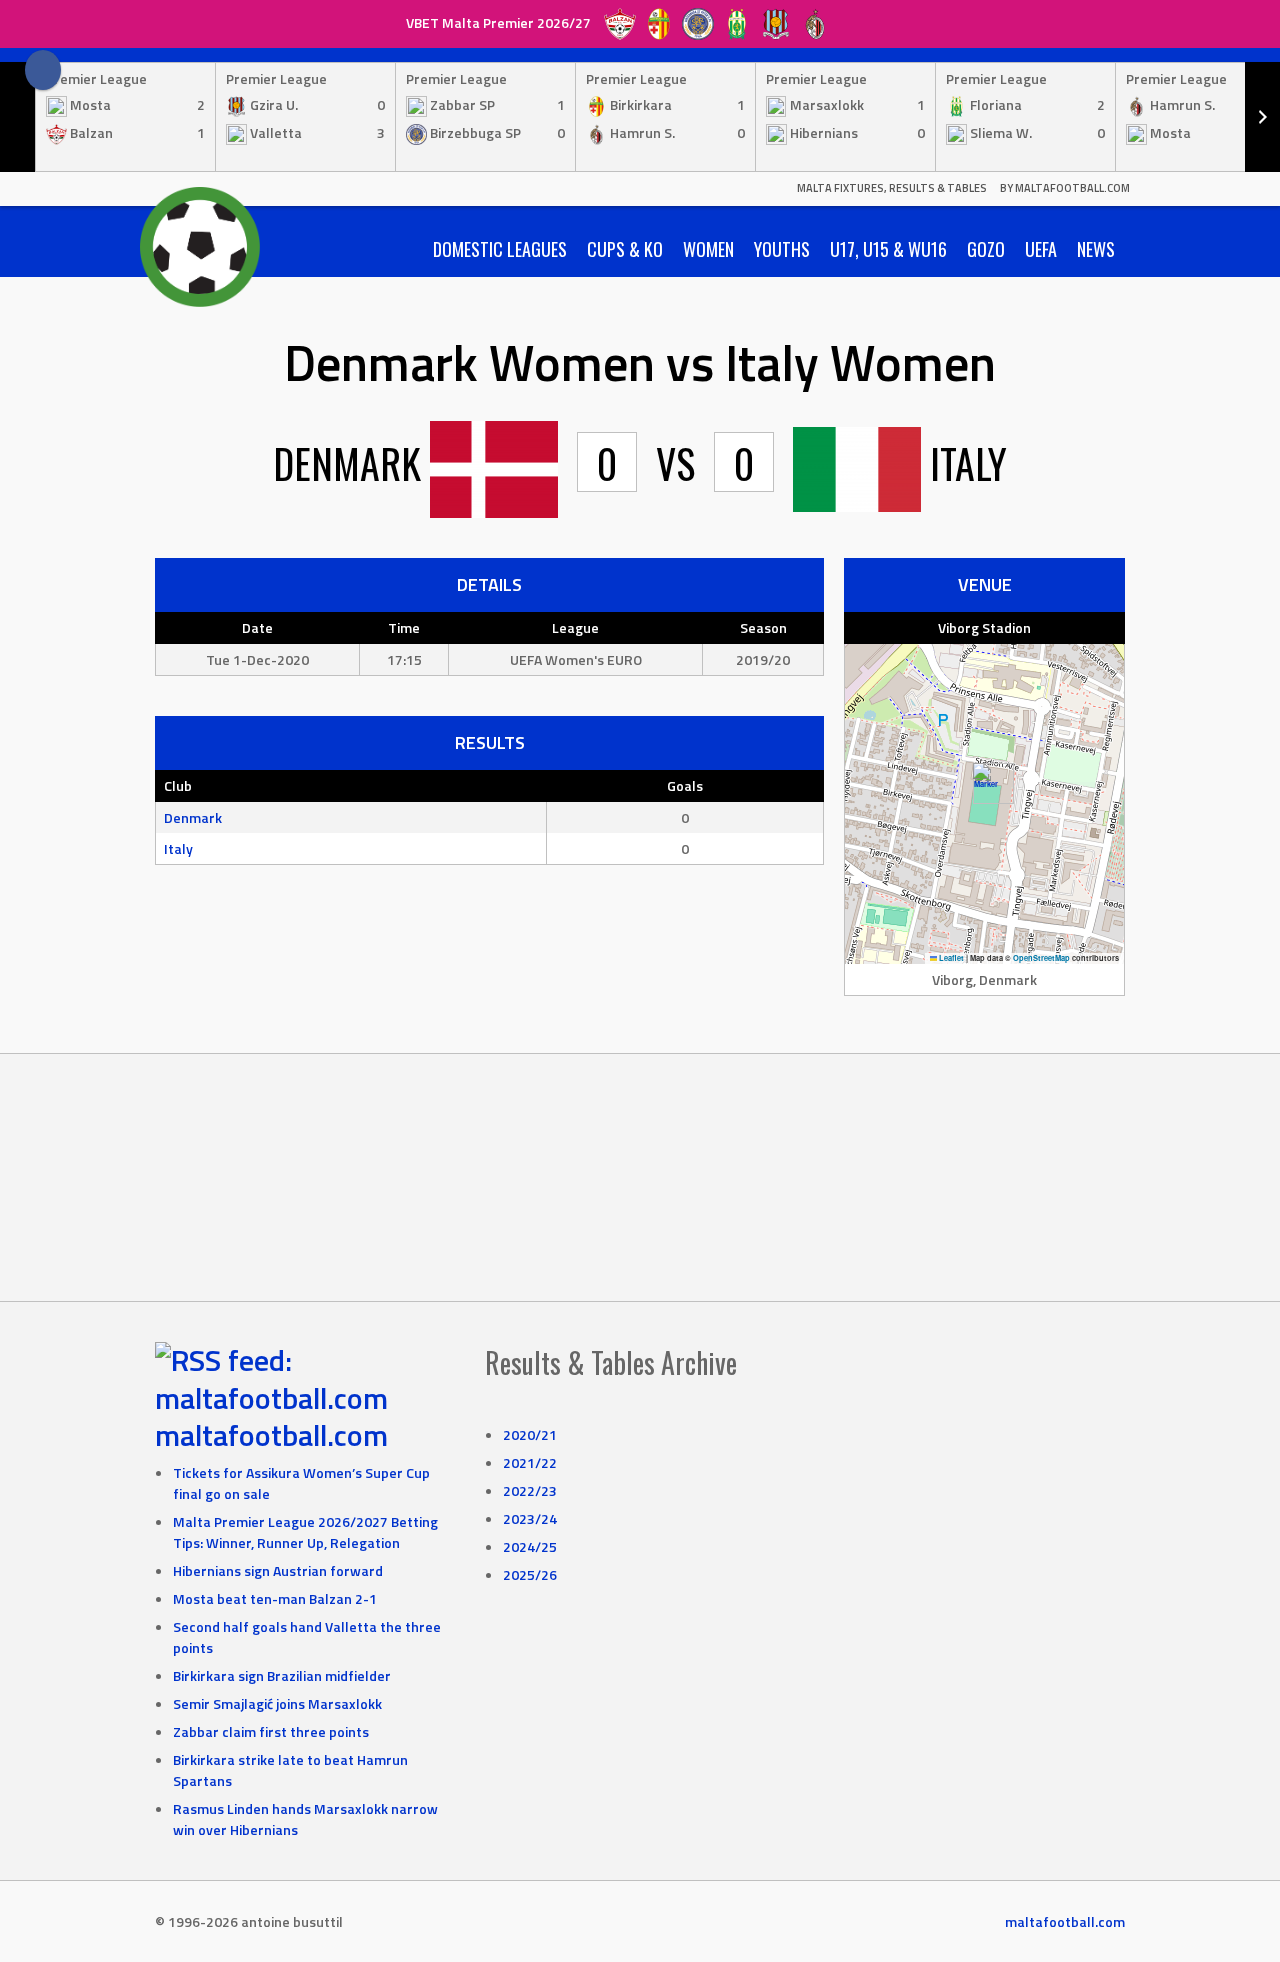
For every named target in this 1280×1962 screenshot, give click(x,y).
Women (708, 249)
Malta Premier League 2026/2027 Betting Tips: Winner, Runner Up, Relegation (305, 1532)
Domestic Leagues (500, 249)
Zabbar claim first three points (271, 1731)
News (1096, 249)
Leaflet (950, 958)
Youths (782, 249)
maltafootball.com (271, 1435)
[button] (985, 783)
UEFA (1041, 249)
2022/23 (530, 1490)
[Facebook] (43, 70)
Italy (178, 848)
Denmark (193, 817)
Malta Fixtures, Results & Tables (892, 188)
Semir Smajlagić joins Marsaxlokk (277, 1703)
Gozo (986, 249)
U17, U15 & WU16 (888, 249)
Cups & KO (625, 249)
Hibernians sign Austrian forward (278, 1570)
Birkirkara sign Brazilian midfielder (282, 1675)
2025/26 (530, 1574)
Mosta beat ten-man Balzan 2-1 (275, 1598)
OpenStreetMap (1041, 958)
